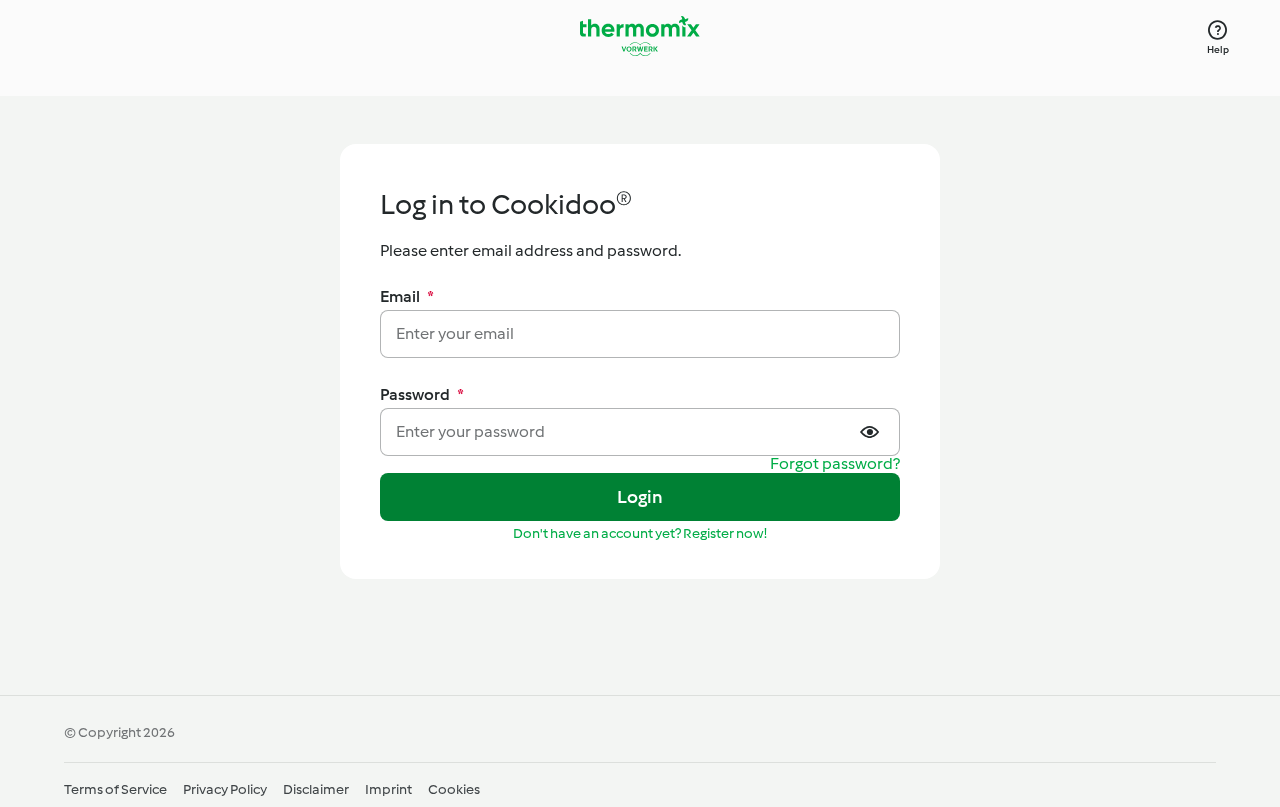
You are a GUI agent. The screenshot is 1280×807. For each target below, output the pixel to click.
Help (1218, 49)
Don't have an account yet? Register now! (640, 533)
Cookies (454, 789)
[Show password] (872, 432)
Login (640, 497)
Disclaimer (316, 789)
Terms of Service (115, 789)
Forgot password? (835, 464)
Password (422, 394)
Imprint (388, 789)
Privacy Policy (225, 789)
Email (407, 296)
